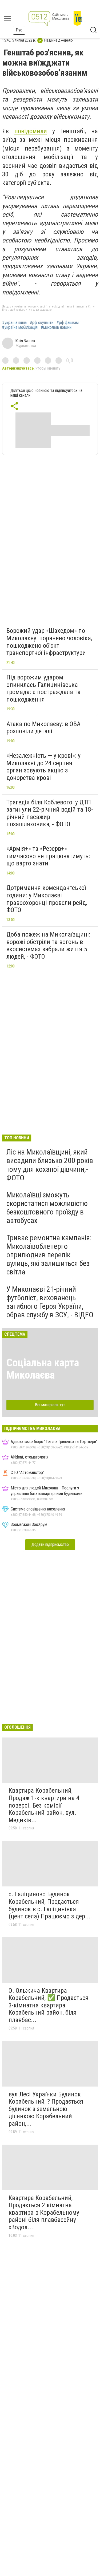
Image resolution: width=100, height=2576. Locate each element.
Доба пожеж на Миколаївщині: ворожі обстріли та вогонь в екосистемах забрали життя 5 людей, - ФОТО (48, 945)
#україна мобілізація (20, 327)
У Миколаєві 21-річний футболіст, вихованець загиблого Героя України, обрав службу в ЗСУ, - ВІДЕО (50, 1302)
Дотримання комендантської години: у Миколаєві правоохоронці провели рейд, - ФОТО (48, 899)
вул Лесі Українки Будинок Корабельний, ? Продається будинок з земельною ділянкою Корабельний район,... (46, 2109)
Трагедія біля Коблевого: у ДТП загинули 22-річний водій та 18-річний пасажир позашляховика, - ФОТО (50, 813)
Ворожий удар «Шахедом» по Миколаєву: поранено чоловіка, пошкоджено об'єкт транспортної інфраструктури (49, 642)
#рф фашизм (68, 323)
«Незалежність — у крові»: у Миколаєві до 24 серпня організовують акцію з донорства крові (43, 767)
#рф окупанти (42, 323)
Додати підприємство (50, 1544)
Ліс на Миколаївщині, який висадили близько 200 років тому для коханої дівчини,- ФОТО (50, 1165)
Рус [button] (19, 30)
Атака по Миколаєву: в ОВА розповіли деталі (43, 728)
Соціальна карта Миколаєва (43, 1369)
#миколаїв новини (56, 327)
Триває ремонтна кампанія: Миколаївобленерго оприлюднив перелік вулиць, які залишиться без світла (49, 1255)
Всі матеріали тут (50, 1405)
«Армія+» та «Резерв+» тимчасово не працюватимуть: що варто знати (48, 856)
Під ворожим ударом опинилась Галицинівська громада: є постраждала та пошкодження (43, 688)
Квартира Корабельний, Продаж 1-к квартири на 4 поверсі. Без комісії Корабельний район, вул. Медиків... (44, 1805)
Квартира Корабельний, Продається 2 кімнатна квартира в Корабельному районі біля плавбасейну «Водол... (44, 2213)
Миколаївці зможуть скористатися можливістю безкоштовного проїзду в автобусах (47, 1208)
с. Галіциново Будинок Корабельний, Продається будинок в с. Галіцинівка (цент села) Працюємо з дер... (50, 1905)
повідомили (31, 131)
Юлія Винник (25, 341)
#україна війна (14, 323)
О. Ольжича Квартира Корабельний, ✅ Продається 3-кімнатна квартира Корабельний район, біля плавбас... (49, 2005)
